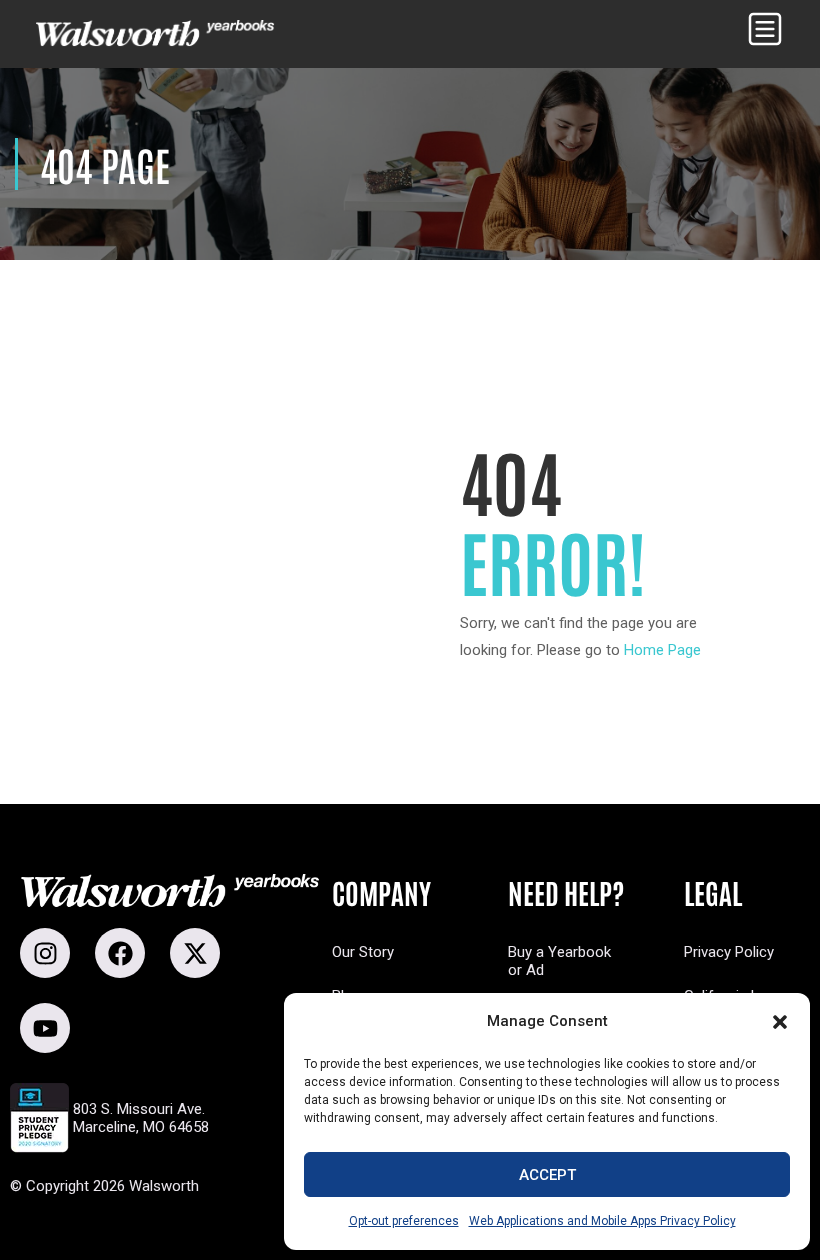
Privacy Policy (729, 952)
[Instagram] (45, 953)
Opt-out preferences (404, 1221)
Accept (547, 1175)
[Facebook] (120, 953)
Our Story (363, 952)
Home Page (662, 650)
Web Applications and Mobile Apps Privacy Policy (602, 1221)
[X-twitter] (195, 953)
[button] (780, 1022)
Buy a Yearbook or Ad (559, 961)
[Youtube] (45, 1028)
